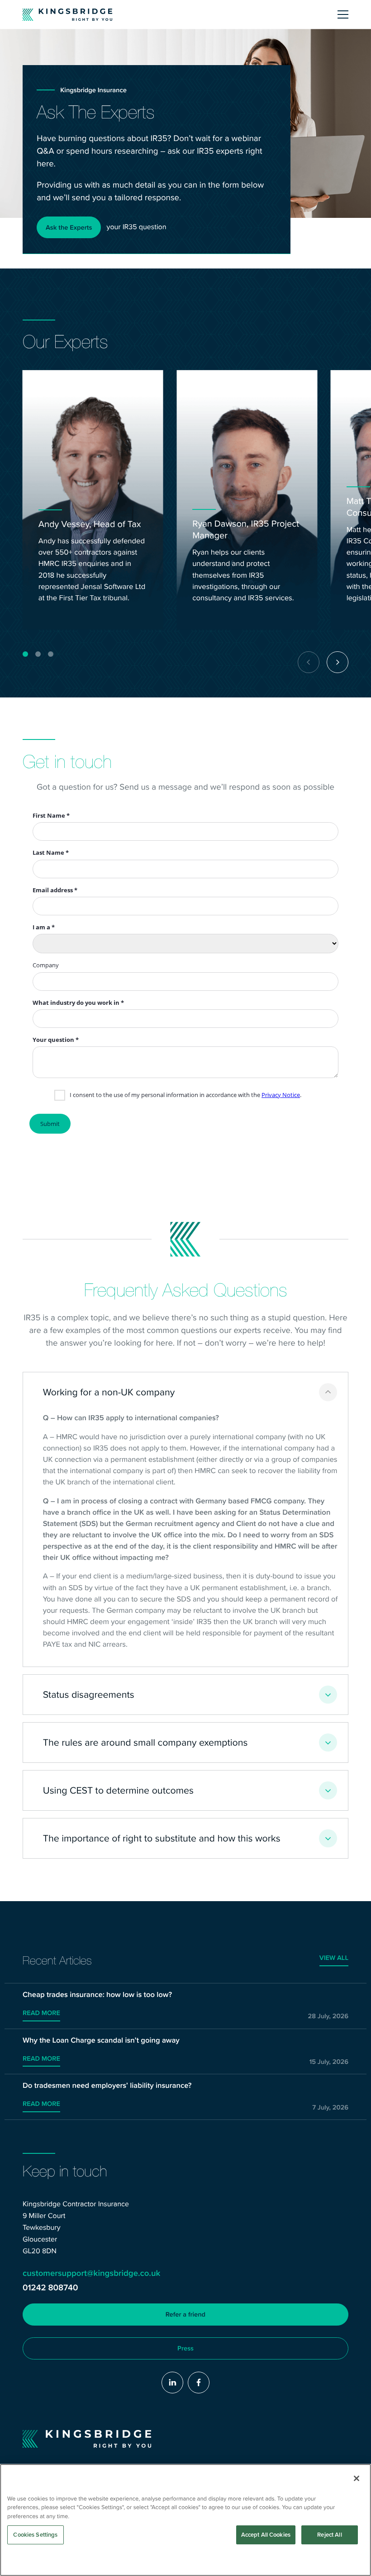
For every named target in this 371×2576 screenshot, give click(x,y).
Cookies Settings (35, 2535)
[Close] (357, 2478)
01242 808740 (50, 2288)
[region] (185, 2520)
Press (185, 2348)
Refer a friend (185, 2314)
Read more (41, 2013)
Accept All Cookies (266, 2535)
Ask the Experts (69, 227)
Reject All (329, 2535)
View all (334, 1958)
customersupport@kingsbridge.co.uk (91, 2273)
